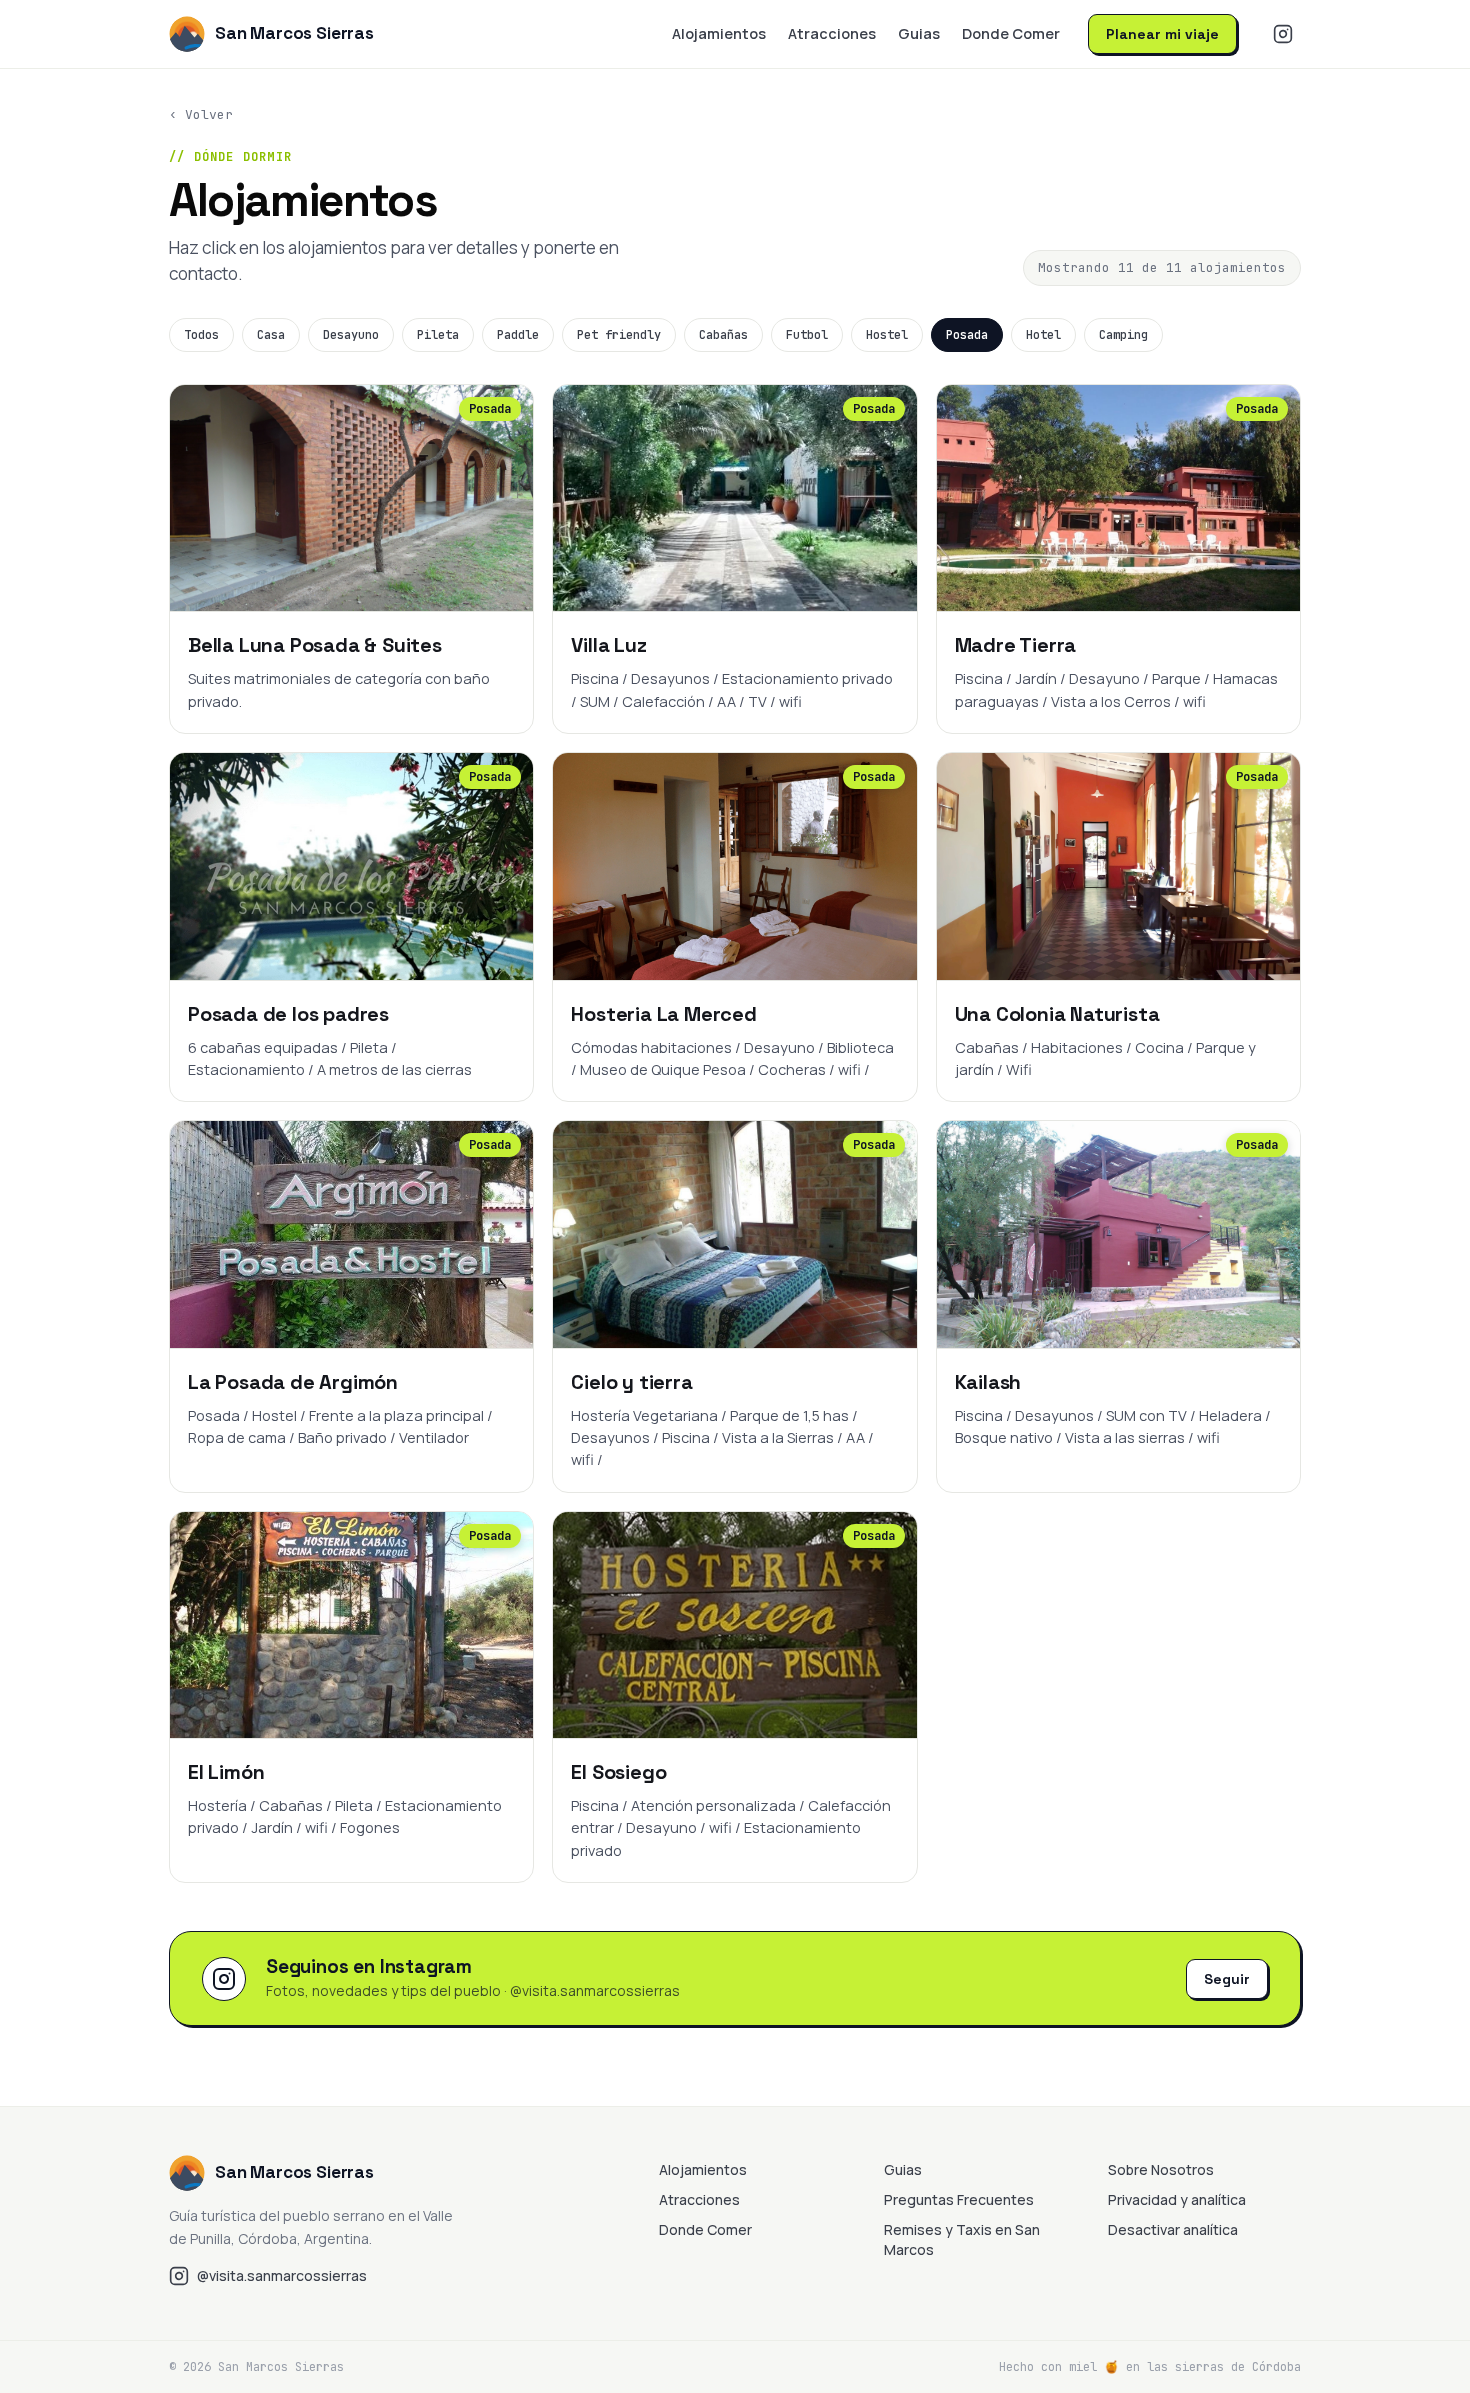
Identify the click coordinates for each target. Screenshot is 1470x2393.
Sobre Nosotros (1161, 2169)
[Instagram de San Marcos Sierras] (1283, 34)
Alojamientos (719, 33)
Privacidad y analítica (1177, 2199)
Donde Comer (1011, 33)
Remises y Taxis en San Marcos (962, 2239)
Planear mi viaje (1162, 34)
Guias (919, 33)
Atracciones (832, 33)
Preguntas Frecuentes (959, 2199)
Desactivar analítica (1173, 2229)
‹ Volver (201, 114)
